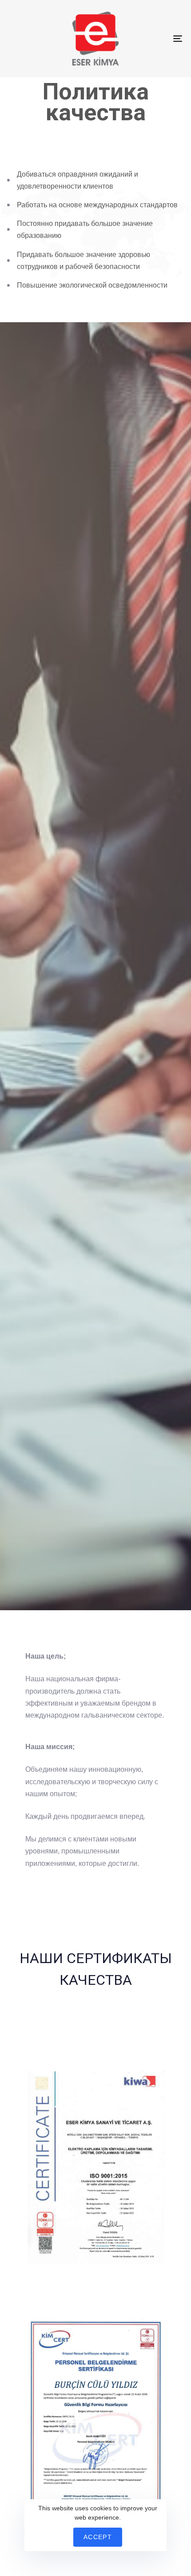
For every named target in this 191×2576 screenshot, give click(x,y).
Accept (98, 2537)
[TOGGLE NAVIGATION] (153, 39)
